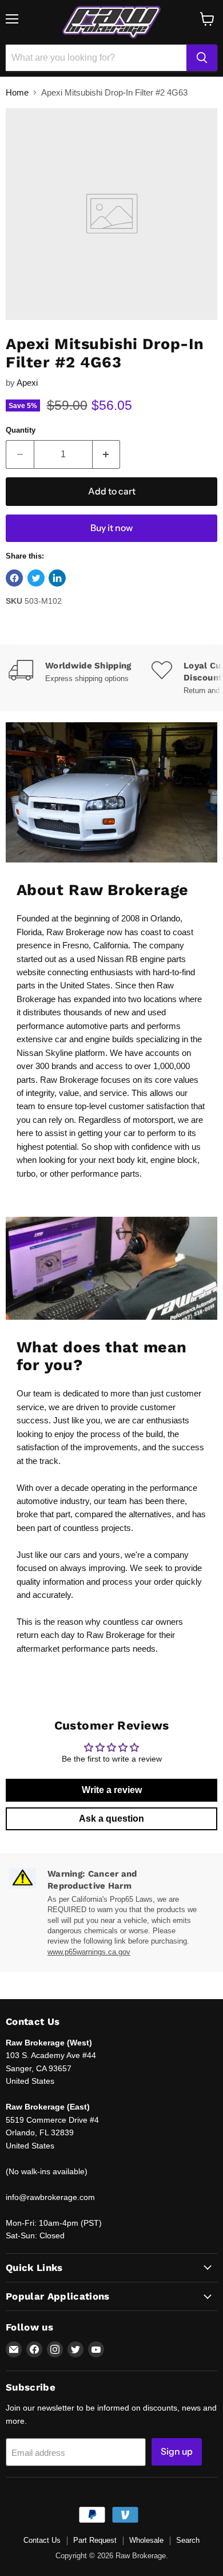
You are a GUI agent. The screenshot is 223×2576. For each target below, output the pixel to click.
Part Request (95, 2540)
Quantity (21, 430)
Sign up (177, 2452)
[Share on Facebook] (14, 578)
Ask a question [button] (111, 1819)
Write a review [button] (112, 1790)
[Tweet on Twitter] (36, 578)
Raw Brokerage (75, 932)
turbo (26, 1174)
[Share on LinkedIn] (57, 578)
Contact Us (42, 2540)
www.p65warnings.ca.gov (89, 1952)
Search (188, 2540)
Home (17, 92)
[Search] (202, 58)
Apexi (27, 383)
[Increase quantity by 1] (107, 454)
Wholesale (146, 2540)
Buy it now (111, 528)
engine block (174, 1160)
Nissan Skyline (45, 1053)
